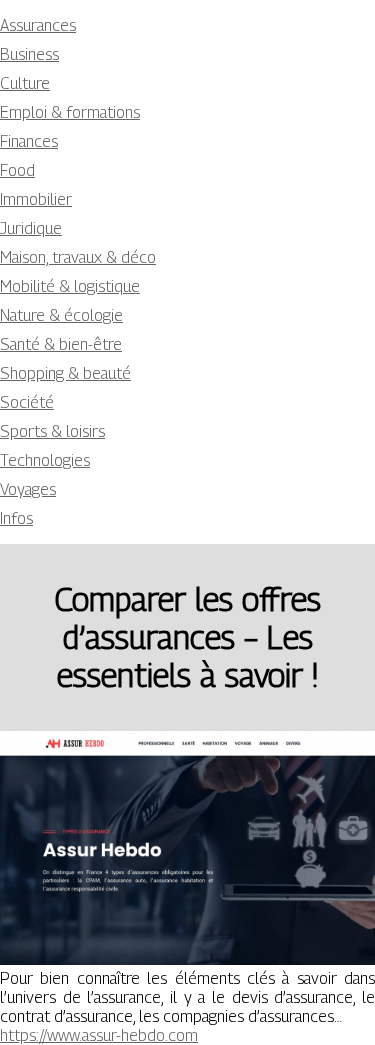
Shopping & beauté (65, 373)
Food (17, 170)
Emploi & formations (70, 112)
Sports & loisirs (52, 431)
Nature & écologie (61, 315)
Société (27, 402)
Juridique (31, 228)
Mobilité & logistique (70, 286)
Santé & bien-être (61, 344)
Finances (29, 141)
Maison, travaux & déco (78, 257)
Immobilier (36, 199)
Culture (25, 83)
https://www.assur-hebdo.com (99, 1035)
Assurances (38, 25)
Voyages (28, 489)
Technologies (45, 460)
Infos (16, 518)
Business (29, 54)
